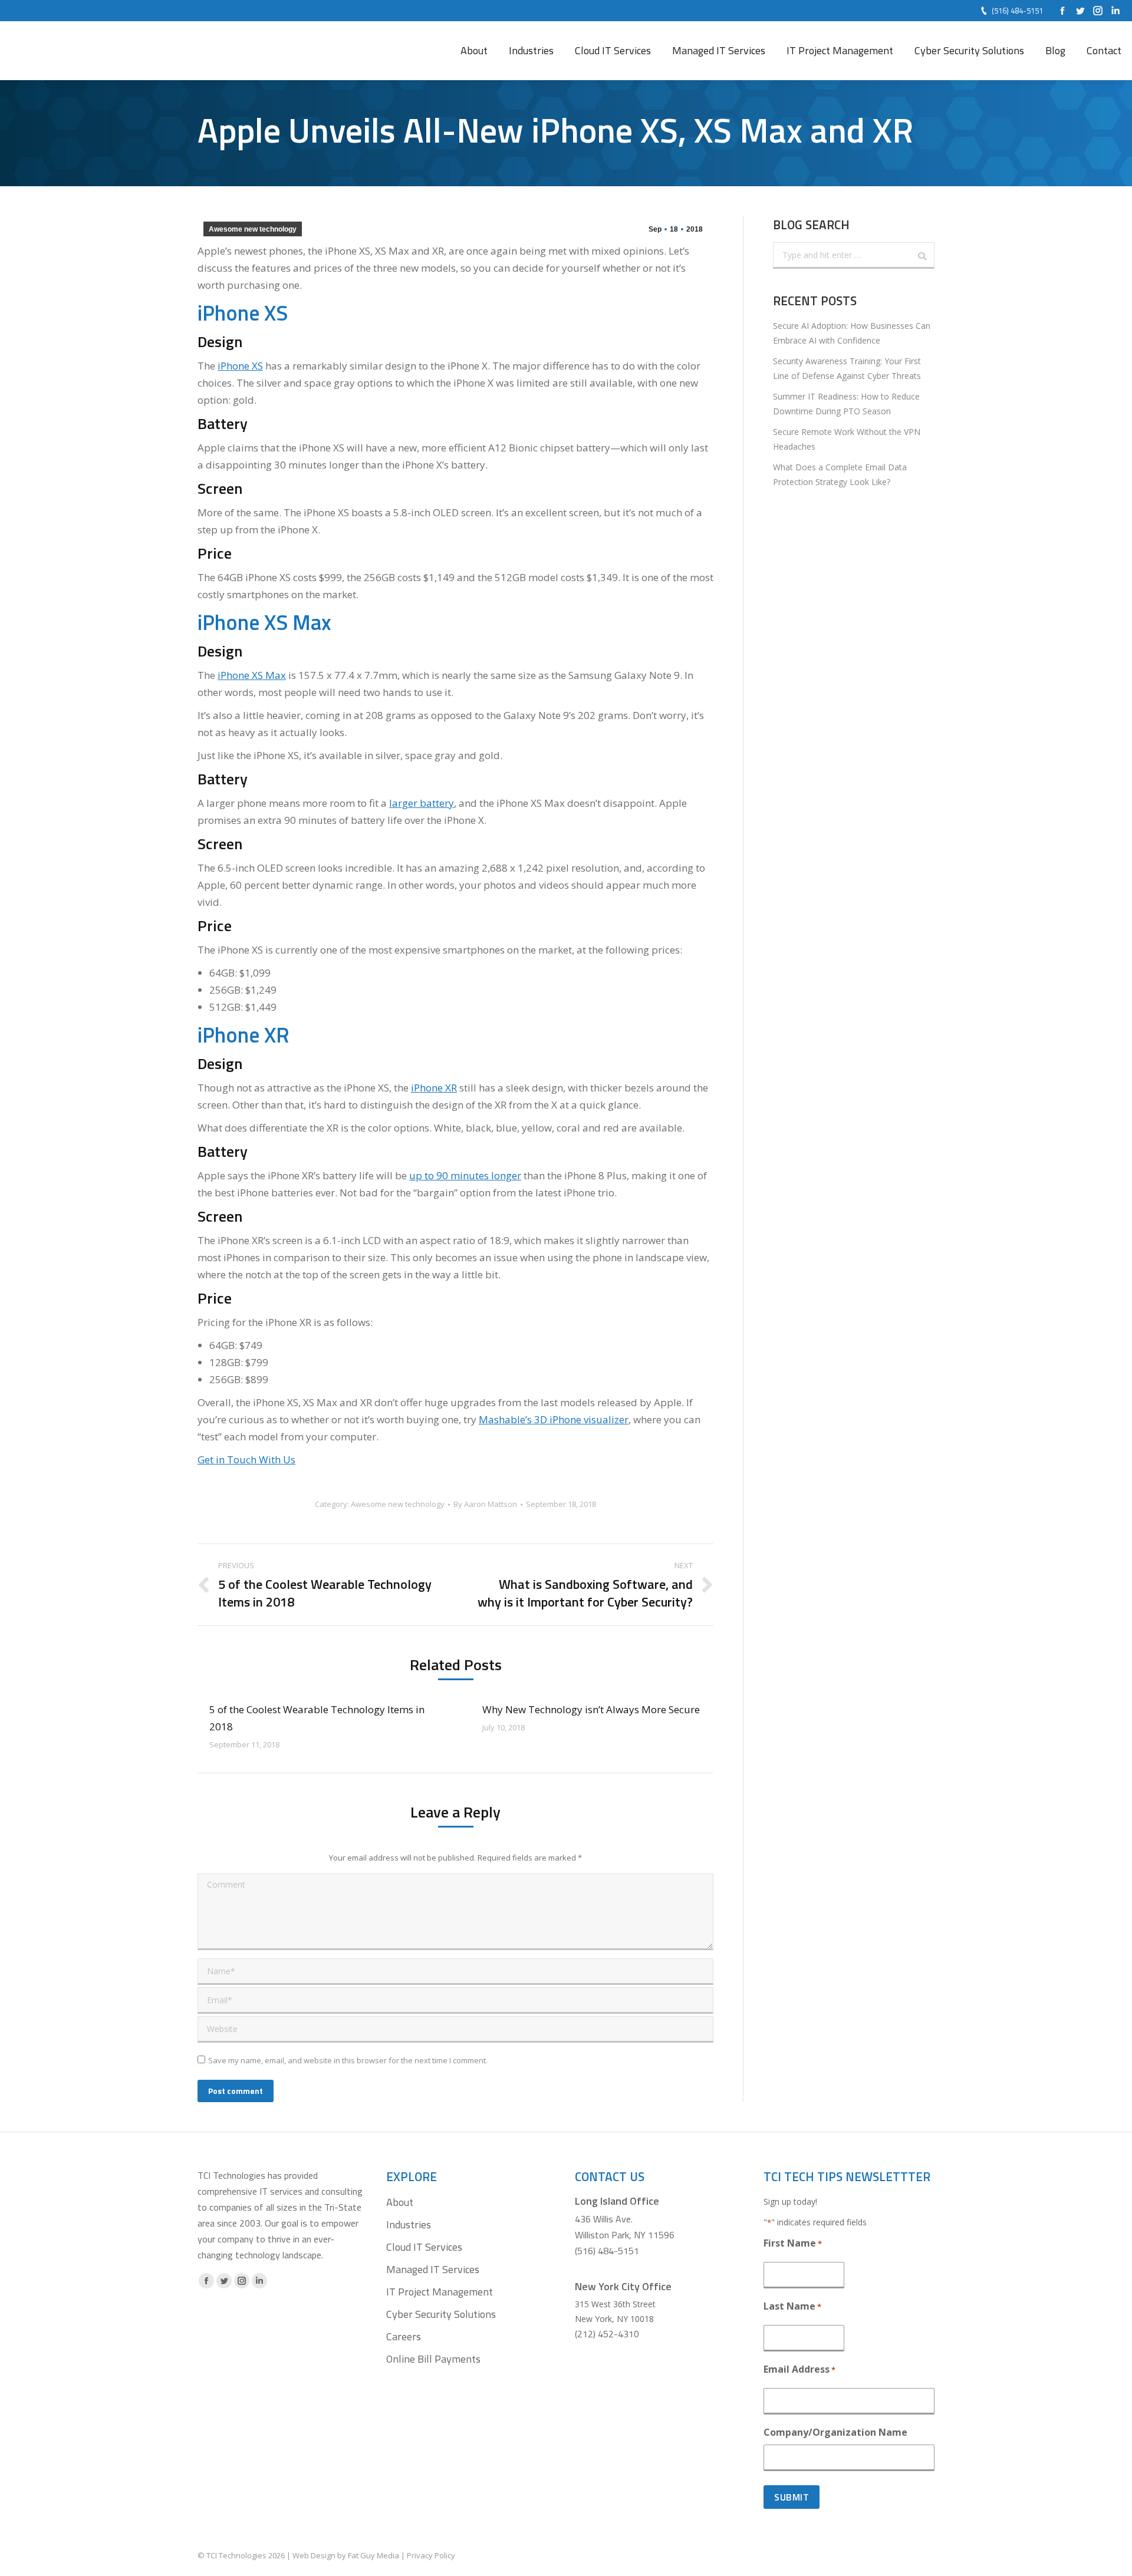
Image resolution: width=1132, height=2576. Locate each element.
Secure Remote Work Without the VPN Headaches (847, 439)
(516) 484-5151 (1017, 11)
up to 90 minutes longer (465, 1175)
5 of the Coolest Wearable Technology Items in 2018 (317, 1718)
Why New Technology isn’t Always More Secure (591, 1709)
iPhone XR (434, 1088)
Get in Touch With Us (246, 1459)
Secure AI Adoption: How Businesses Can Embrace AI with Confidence (852, 333)
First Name (793, 2243)
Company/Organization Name (835, 2432)
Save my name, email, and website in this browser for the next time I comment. (348, 2060)
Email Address (799, 2369)
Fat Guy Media (374, 2555)
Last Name (792, 2306)
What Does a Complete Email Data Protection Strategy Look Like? (840, 474)
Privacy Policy (431, 2555)
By (485, 1504)
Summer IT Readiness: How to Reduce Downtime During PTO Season (846, 404)
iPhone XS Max (252, 675)
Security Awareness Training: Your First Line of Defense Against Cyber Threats (847, 368)
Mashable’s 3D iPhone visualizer (554, 1419)
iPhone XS (240, 366)
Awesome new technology (253, 229)
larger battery (422, 803)
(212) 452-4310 (607, 2334)
